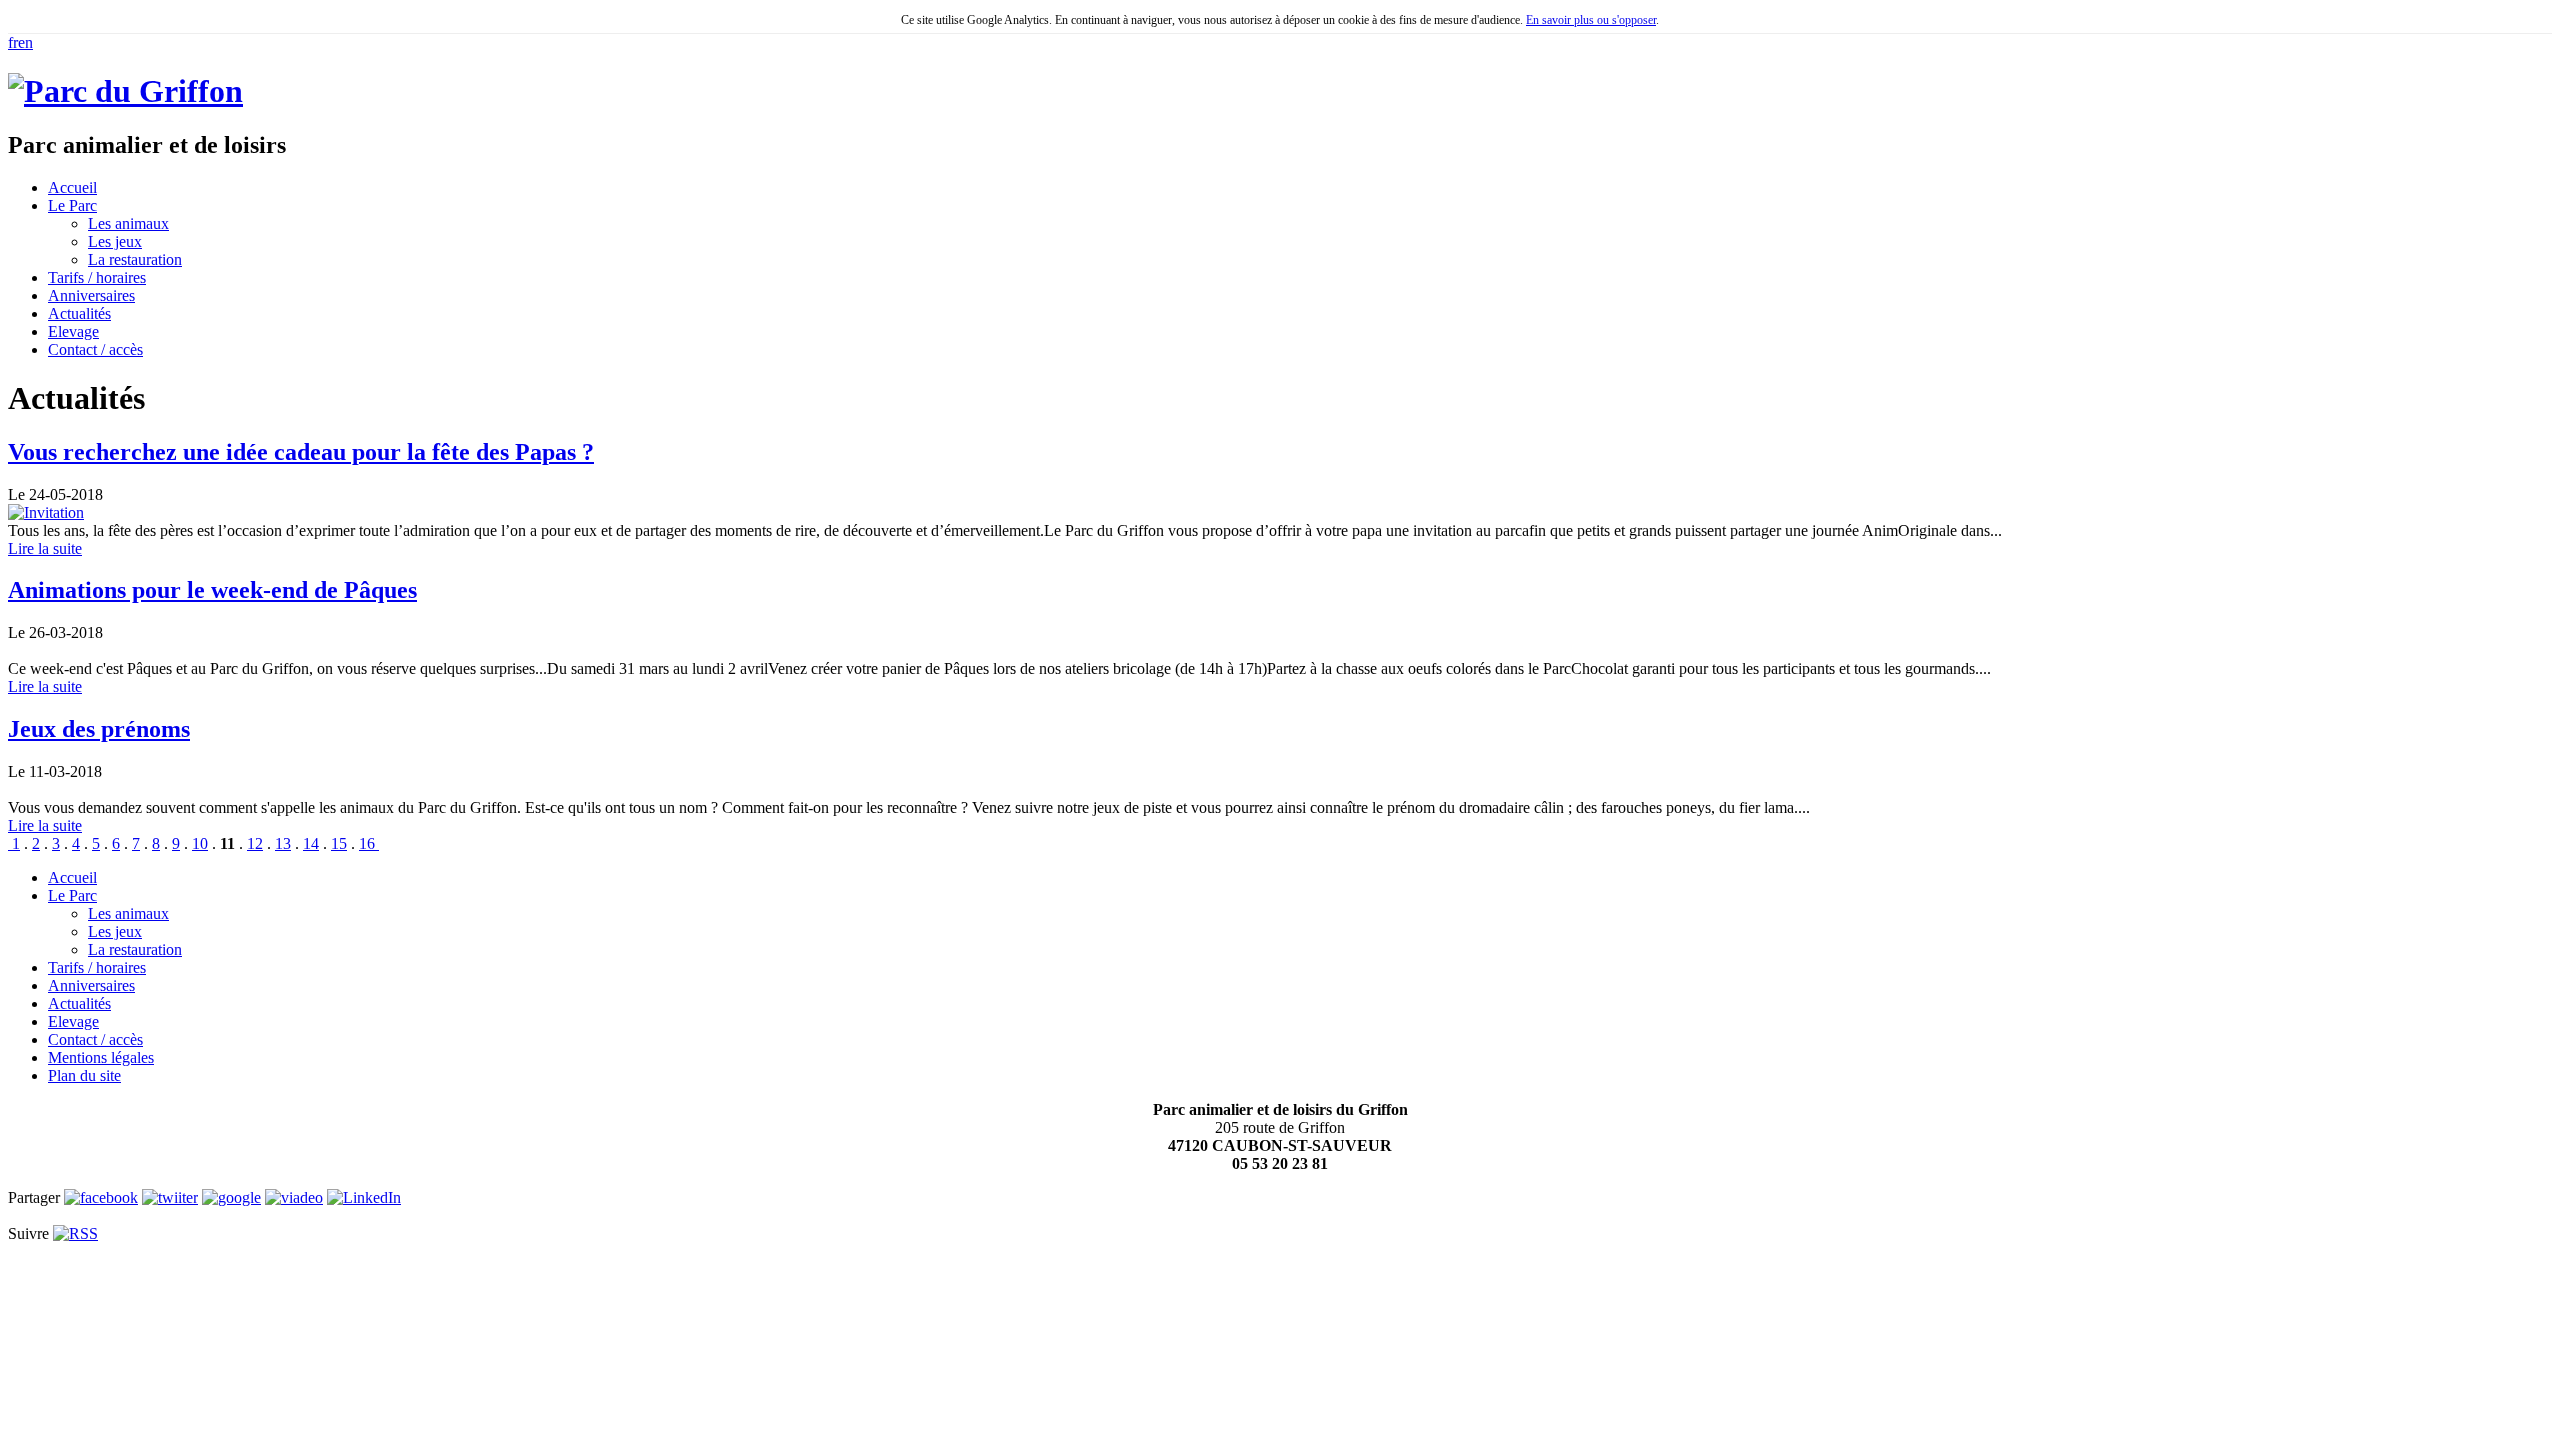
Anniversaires (91, 985)
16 (367, 843)
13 (283, 843)
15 (339, 843)
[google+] (231, 1197)
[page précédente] (10, 843)
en (25, 42)
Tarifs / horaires (97, 967)
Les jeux (115, 241)
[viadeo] (294, 1197)
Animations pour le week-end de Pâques (212, 590)
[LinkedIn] (364, 1197)
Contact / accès (95, 1039)
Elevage (73, 1021)
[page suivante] (377, 843)
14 (311, 843)
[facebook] (101, 1197)
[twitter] (170, 1197)
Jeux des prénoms (99, 729)
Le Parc (72, 895)
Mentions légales (101, 1057)
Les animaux (128, 223)
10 (200, 843)
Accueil (72, 877)
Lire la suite (45, 548)
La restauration (135, 259)
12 (255, 843)
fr (13, 42)
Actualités (79, 1003)
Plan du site (84, 1075)
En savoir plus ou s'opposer (1591, 20)
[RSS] (75, 1233)
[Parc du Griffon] (125, 91)
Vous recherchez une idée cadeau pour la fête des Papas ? (301, 452)
